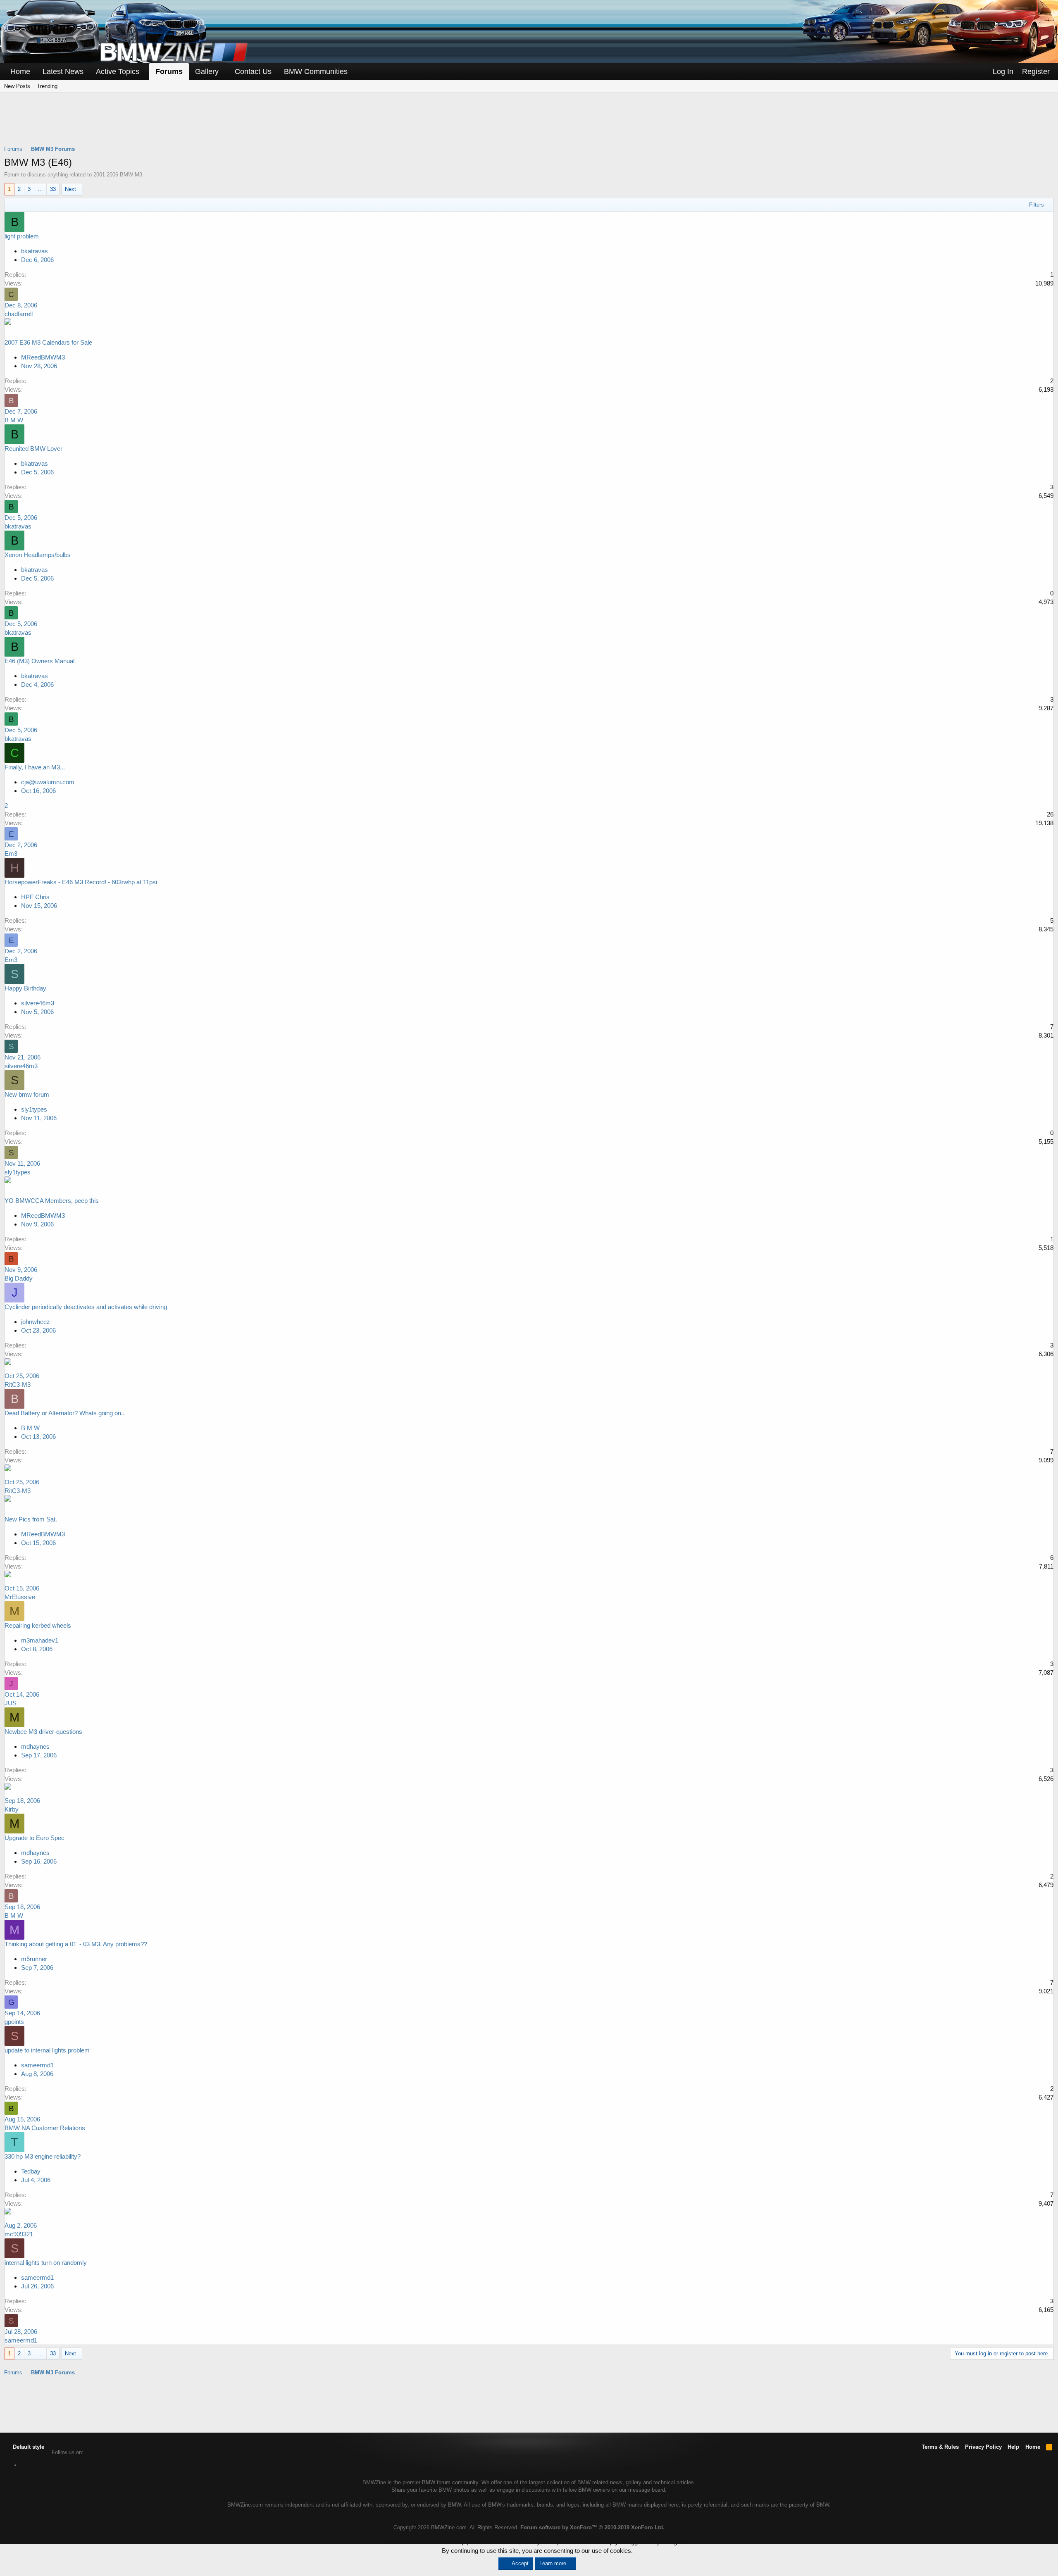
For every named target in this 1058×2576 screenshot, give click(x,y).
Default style (28, 2447)
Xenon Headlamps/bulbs (38, 555)
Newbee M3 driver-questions (43, 1732)
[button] (145, 72)
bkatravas (35, 251)
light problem (22, 236)
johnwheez (36, 1322)
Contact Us (253, 71)
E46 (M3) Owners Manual (39, 661)
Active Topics (118, 71)
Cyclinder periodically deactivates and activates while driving (86, 1307)
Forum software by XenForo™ (592, 2527)
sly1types (34, 1109)
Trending (47, 86)
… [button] (40, 189)
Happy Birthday (25, 988)
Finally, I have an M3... (35, 767)
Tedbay (31, 2171)
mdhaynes (35, 1746)
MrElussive (20, 1597)
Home (20, 71)
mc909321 (19, 2234)
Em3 (11, 854)
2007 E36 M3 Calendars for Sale (48, 342)
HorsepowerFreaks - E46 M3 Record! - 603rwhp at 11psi (81, 882)
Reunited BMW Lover (33, 449)
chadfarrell (19, 314)
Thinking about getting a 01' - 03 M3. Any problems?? (76, 1944)
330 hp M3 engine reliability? (43, 2156)
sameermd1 (37, 2065)
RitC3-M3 (18, 1384)
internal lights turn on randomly (46, 2263)
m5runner (34, 1959)
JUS (11, 1703)
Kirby (12, 1809)
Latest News (63, 71)
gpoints (14, 2022)
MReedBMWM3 (43, 357)
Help (1013, 2447)
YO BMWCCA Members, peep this (52, 1201)
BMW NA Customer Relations (45, 2128)
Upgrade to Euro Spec (35, 1838)
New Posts (17, 86)
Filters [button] (1037, 205)
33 (53, 189)
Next (70, 189)
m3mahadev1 (40, 1640)
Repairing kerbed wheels (38, 1625)
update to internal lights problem (47, 2050)
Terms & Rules (940, 2447)
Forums (169, 71)
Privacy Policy (983, 2447)
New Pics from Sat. (31, 1519)
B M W (14, 420)
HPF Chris (35, 897)
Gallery (207, 71)
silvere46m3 (38, 1003)
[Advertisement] (529, 124)
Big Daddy (19, 1278)
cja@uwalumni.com (48, 782)
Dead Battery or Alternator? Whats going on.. (64, 1413)
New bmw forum (27, 1094)
